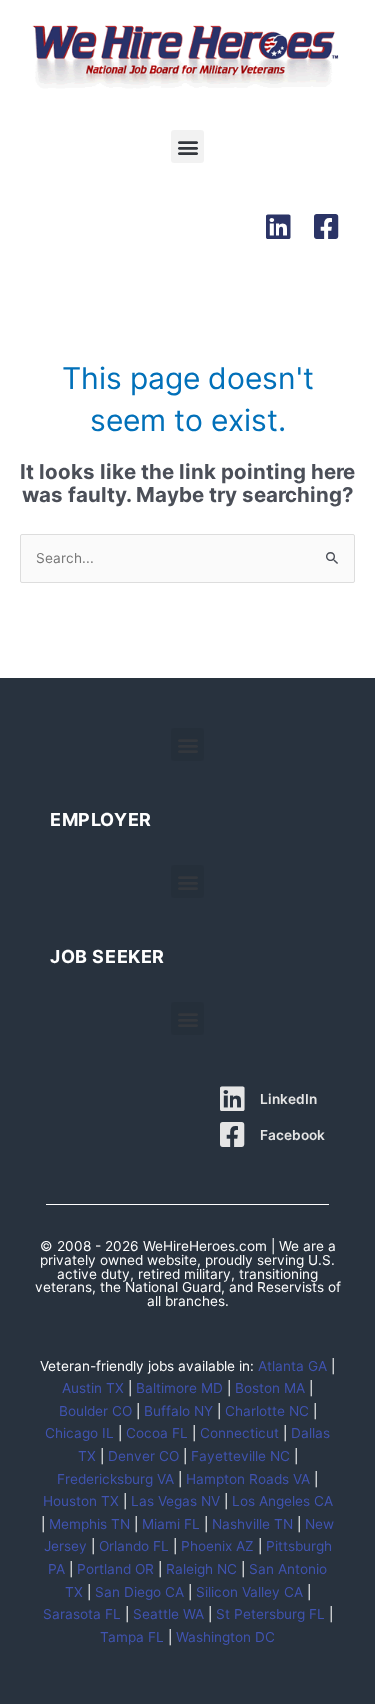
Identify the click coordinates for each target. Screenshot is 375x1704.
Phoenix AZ (217, 1546)
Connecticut (239, 1433)
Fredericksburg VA (115, 1479)
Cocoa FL (157, 1433)
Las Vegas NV (175, 1501)
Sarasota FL (82, 1614)
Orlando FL (134, 1546)
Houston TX (81, 1501)
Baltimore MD (179, 1388)
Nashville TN (252, 1524)
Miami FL (171, 1524)
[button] (187, 146)
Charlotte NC (267, 1411)
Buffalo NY (178, 1411)
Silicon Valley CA (249, 1592)
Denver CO (143, 1456)
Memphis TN (89, 1524)
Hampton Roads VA (248, 1479)
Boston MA (270, 1388)
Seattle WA (168, 1614)
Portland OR (115, 1569)
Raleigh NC (201, 1569)
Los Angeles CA (282, 1501)
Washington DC (225, 1637)
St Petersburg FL (270, 1614)
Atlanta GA (292, 1366)
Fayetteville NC (240, 1456)
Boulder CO (95, 1411)
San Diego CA (139, 1592)
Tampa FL (132, 1637)
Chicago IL (79, 1433)
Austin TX (93, 1388)
